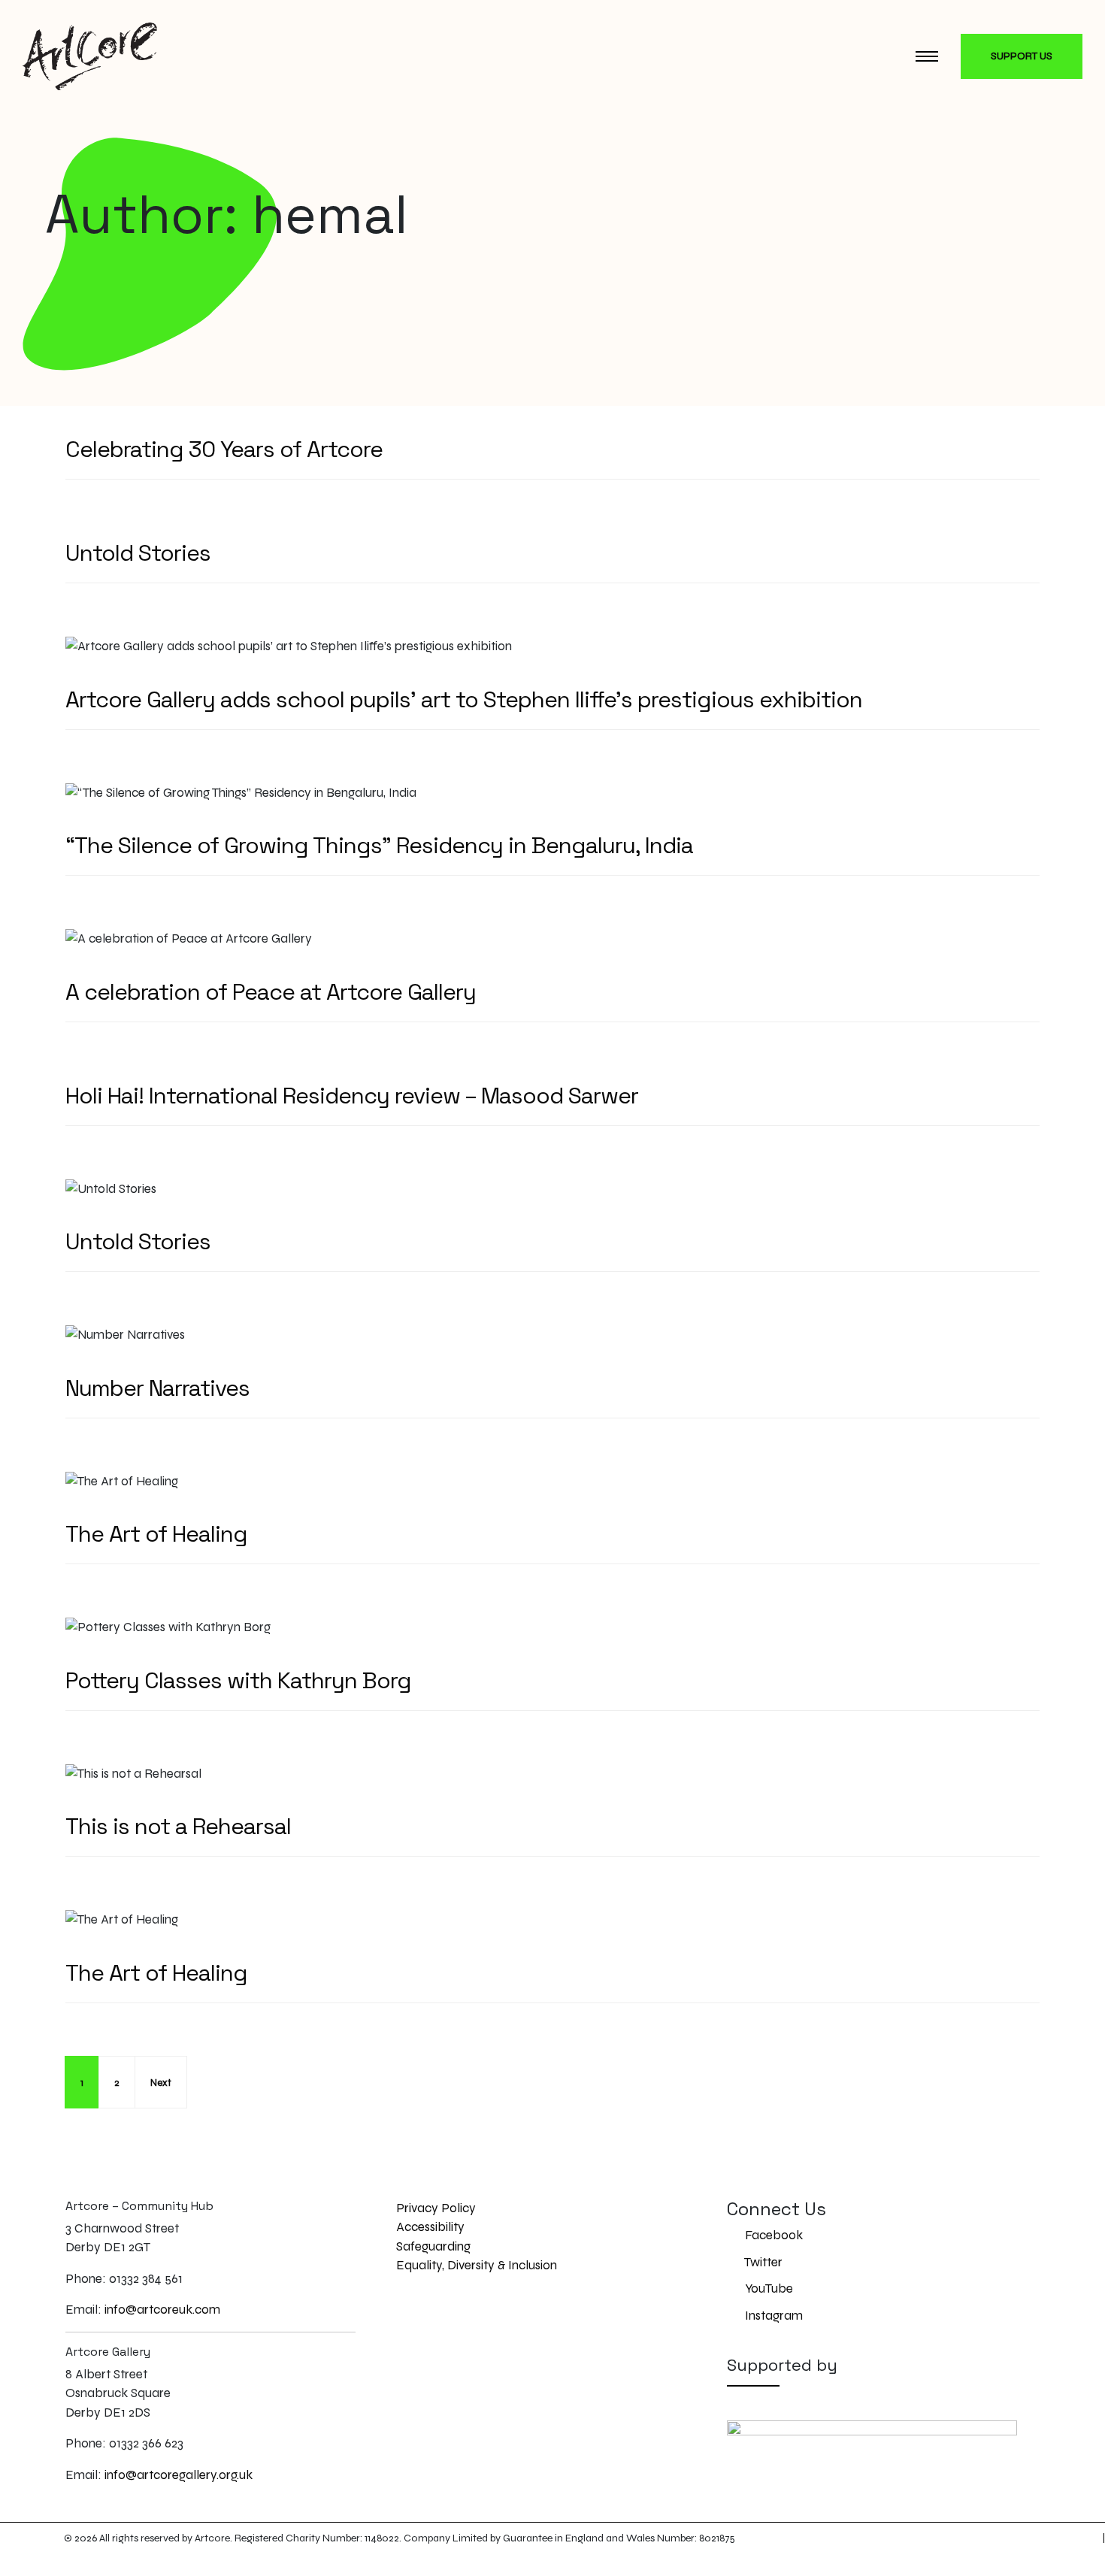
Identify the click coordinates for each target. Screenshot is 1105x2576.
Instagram (772, 2316)
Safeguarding (433, 2246)
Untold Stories (138, 553)
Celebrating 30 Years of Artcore (224, 449)
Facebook (772, 2235)
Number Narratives (157, 1388)
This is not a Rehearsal (178, 1826)
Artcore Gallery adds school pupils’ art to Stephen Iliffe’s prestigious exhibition (464, 699)
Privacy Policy (436, 2208)
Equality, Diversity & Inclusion (477, 2265)
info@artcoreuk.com (162, 2310)
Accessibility (430, 2227)
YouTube (767, 2288)
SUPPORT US (1022, 56)
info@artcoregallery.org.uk (179, 2475)
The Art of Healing (156, 1534)
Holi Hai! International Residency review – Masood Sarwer (352, 1096)
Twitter (762, 2262)
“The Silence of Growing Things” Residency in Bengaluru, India (379, 845)
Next (161, 2083)
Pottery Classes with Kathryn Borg (238, 1680)
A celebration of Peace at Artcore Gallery (271, 992)
